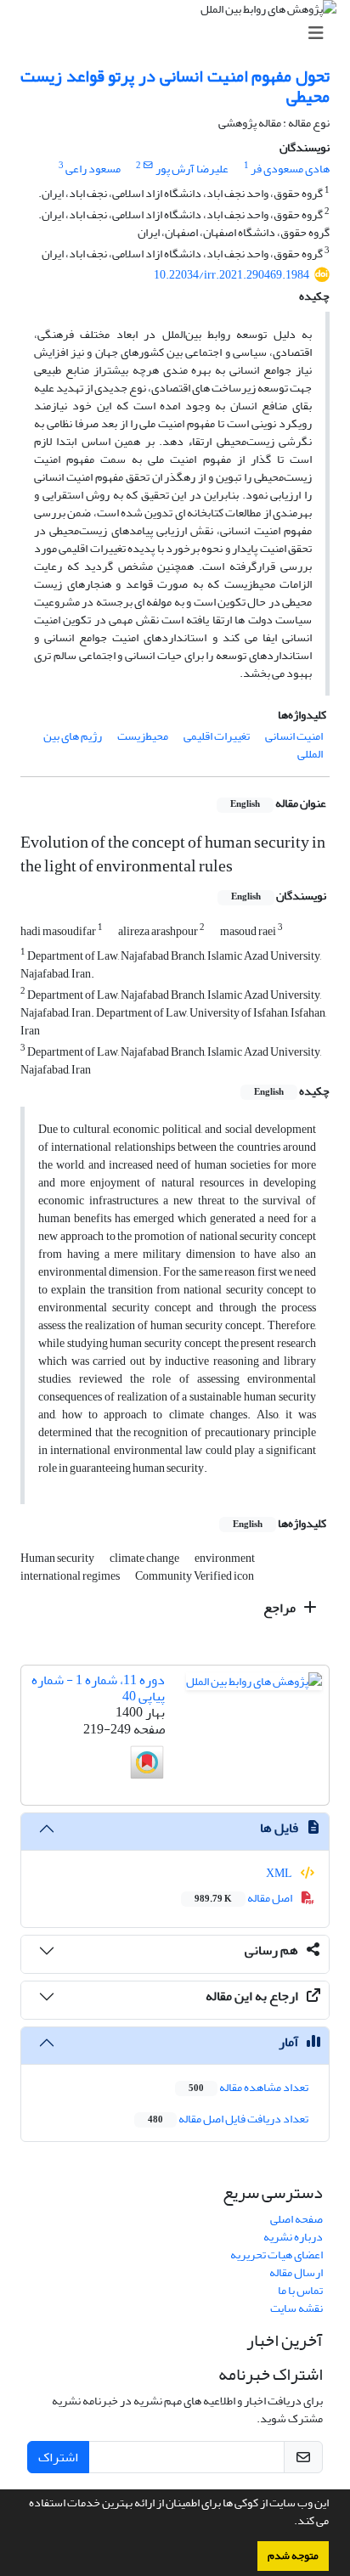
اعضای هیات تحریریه (277, 2255)
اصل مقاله (244, 1898)
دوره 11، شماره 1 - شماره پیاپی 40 (98, 1688)
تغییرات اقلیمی (217, 736)
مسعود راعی (93, 169)
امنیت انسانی (294, 736)
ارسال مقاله (296, 2272)
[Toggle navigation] (180, 34)
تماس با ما (300, 2290)
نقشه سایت (296, 2308)
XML (280, 1873)
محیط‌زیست (143, 736)
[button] (290, 2522)
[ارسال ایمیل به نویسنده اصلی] (148, 166)
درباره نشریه (293, 2237)
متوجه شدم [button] (293, 2556)
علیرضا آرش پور (192, 169)
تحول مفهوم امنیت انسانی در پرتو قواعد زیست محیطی (175, 86)
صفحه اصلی (296, 2219)
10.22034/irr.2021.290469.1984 (231, 275)
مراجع (281, 1608)
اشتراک (58, 2457)
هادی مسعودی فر (290, 169)
